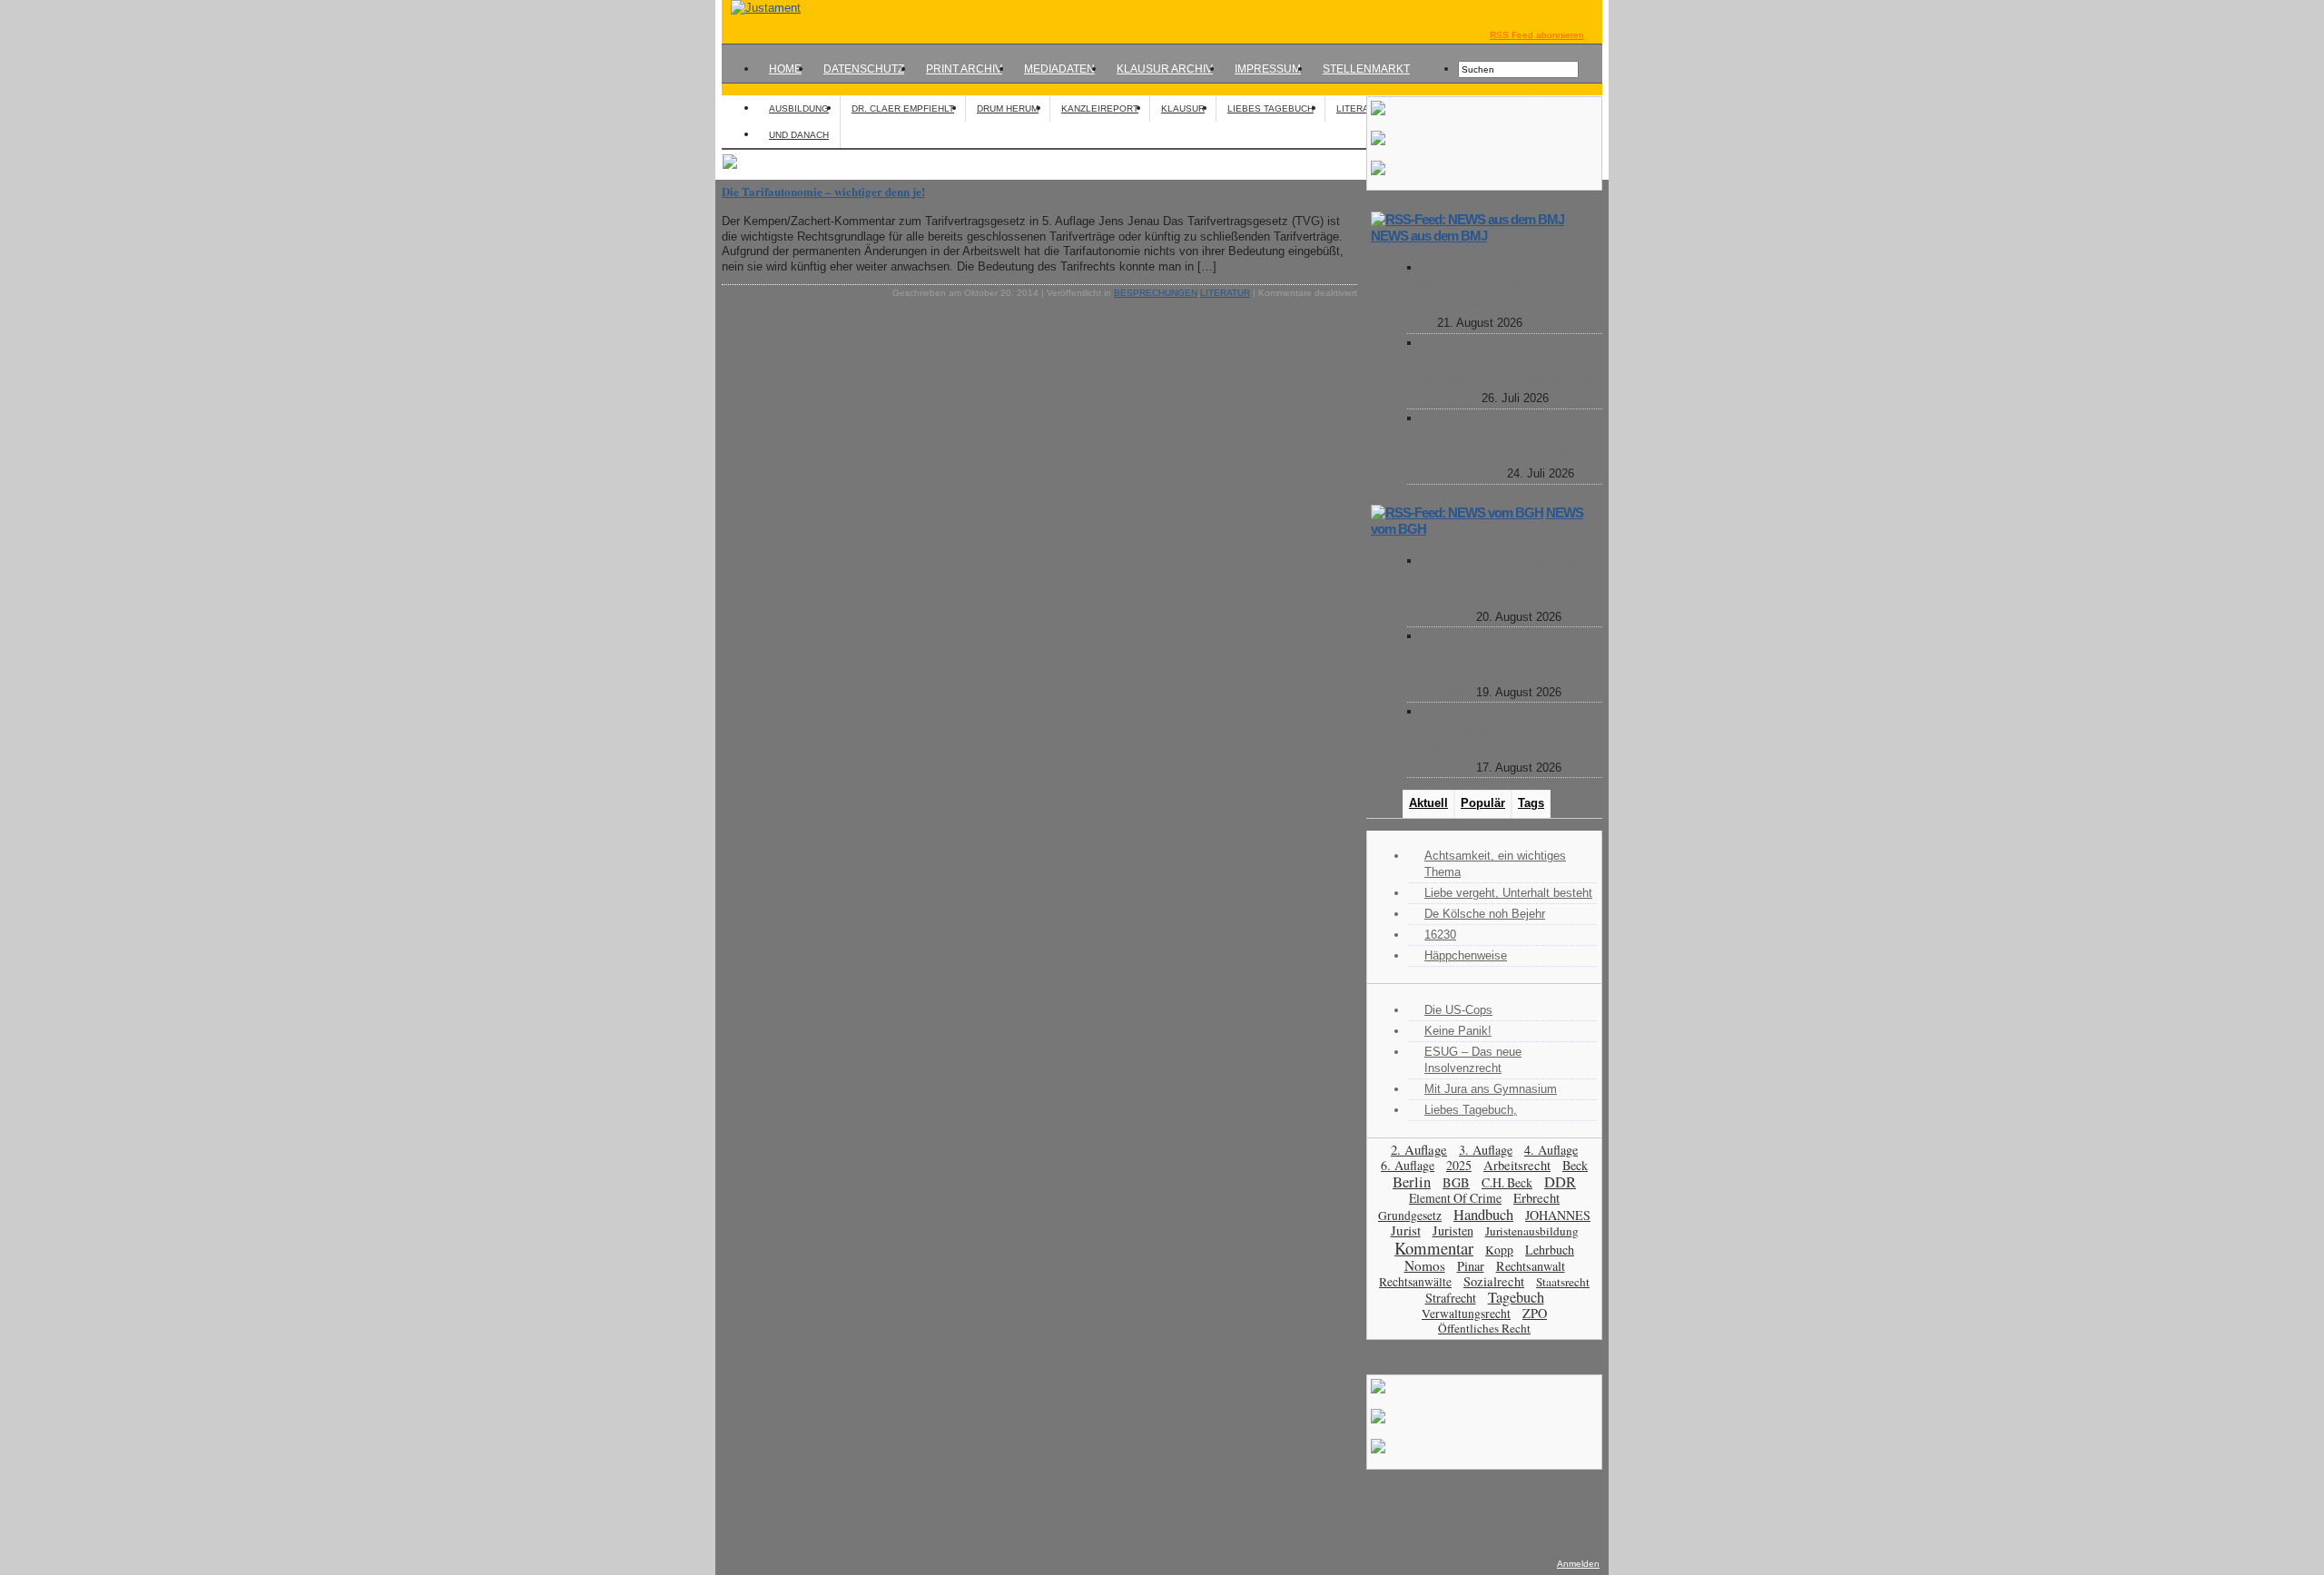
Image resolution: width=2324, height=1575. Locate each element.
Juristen (1453, 1230)
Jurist (1406, 1230)
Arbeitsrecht (1517, 1165)
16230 (1440, 935)
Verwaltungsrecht (1466, 1313)
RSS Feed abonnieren (1537, 35)
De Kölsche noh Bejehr (1485, 914)
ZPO (1535, 1313)
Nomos (1425, 1265)
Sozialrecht (1494, 1281)
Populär (1483, 803)
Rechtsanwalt (1531, 1266)
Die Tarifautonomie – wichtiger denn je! (823, 191)
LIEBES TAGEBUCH (1270, 108)
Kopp (1499, 1250)
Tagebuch (1516, 1297)
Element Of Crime (1455, 1198)
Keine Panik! (1458, 1031)
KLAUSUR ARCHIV (1165, 69)
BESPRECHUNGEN (1156, 293)
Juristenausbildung (1532, 1231)
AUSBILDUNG (799, 108)
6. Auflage (1408, 1165)
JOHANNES (1558, 1215)
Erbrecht (1536, 1197)
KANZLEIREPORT (1100, 108)
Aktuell (1428, 803)
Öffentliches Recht (1484, 1328)
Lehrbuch (1550, 1250)
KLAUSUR (1183, 108)
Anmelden (1578, 1564)
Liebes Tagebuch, (1471, 1110)
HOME (785, 69)
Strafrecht (1451, 1298)
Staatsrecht (1563, 1282)
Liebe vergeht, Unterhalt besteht (1508, 893)
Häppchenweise (1466, 955)
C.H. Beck (1507, 1182)
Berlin (1412, 1181)
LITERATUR (1361, 108)
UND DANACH (799, 135)
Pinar (1471, 1266)
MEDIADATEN (1059, 69)
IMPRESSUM (1268, 69)
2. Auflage (1419, 1149)
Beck (1575, 1165)
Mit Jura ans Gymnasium (1491, 1089)
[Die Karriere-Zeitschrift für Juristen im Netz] (761, 8)
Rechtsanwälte (1415, 1282)
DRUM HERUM (1008, 108)
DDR (1560, 1182)
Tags (1531, 803)
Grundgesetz (1410, 1216)
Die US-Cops (1458, 1010)
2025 (1459, 1165)
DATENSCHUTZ (864, 69)
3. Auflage (1486, 1150)
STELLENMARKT (1366, 69)
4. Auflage (1551, 1150)
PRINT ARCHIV (964, 69)
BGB (1456, 1182)
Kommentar (1434, 1248)
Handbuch (1483, 1214)
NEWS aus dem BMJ (1429, 236)
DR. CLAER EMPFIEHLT (903, 108)
